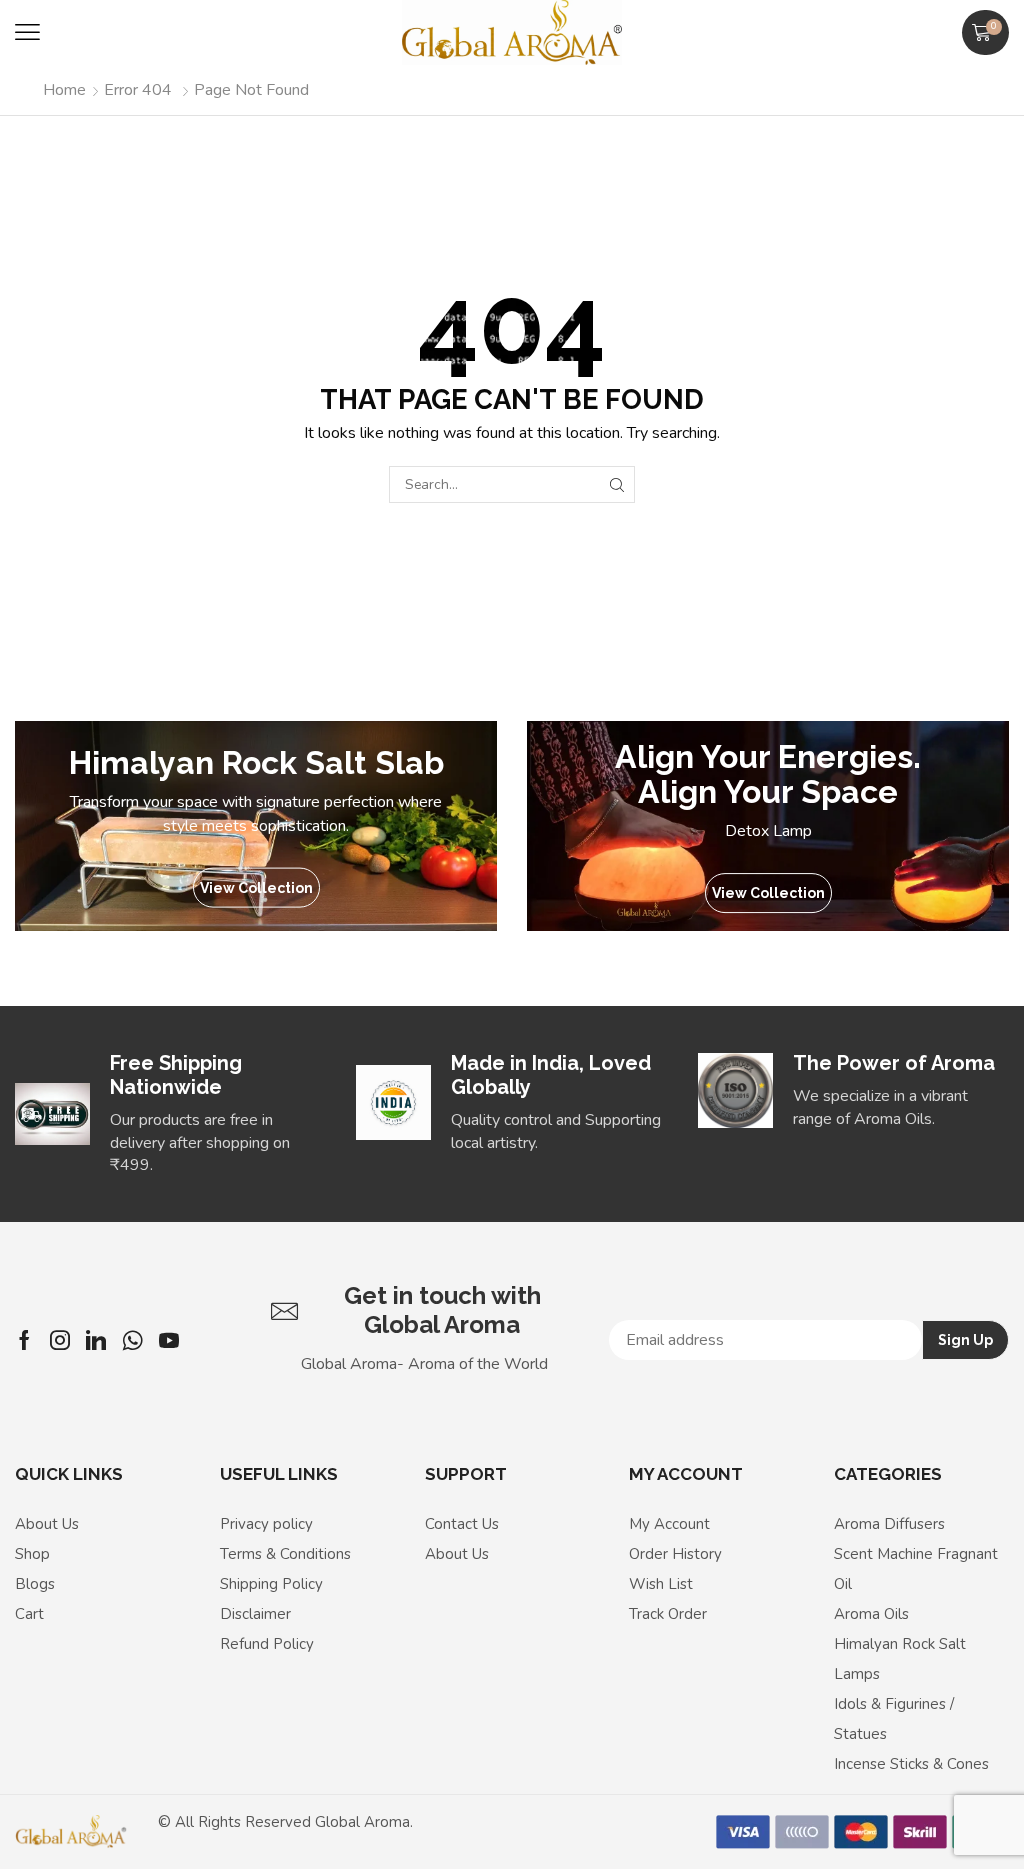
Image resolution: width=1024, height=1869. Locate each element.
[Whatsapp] (132, 1340)
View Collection (768, 893)
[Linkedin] (96, 1340)
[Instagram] (60, 1340)
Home (64, 90)
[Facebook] (24, 1340)
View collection (256, 888)
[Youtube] (169, 1340)
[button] (27, 32)
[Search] (616, 484)
